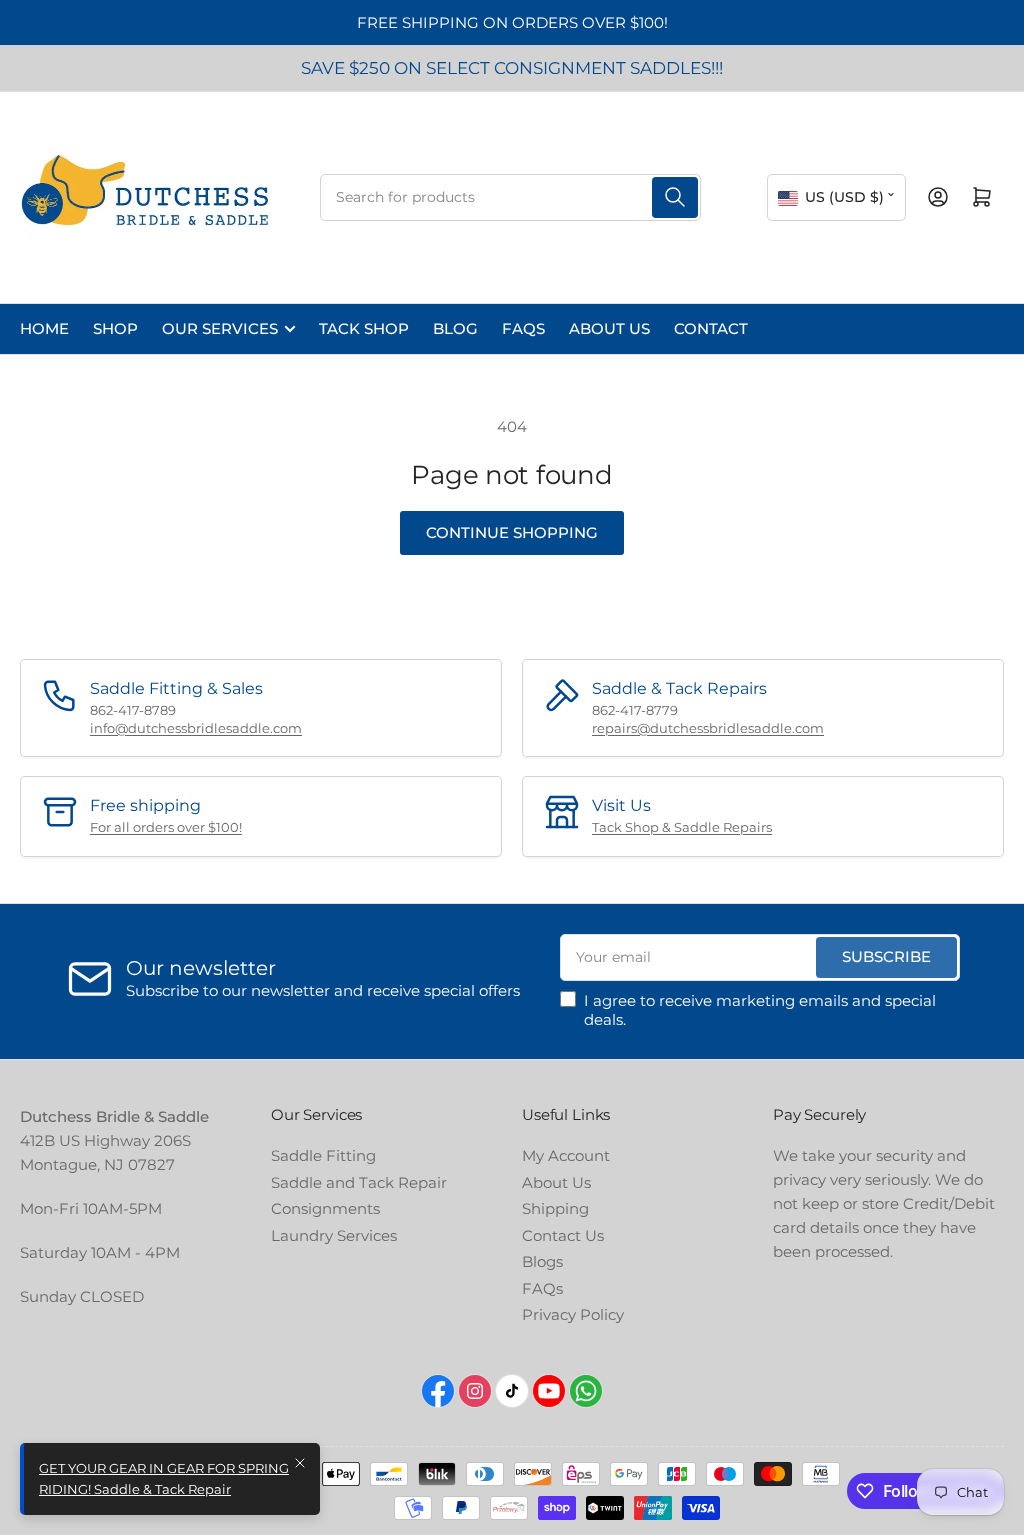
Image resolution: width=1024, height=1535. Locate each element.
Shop (115, 328)
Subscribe (886, 956)
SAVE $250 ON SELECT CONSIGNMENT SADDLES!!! (512, 68)
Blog (455, 328)
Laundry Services (334, 1235)
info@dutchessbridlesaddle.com (196, 728)
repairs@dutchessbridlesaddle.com (708, 728)
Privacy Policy (573, 1314)
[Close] (300, 1463)
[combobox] (510, 197)
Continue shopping (512, 532)
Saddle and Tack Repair (359, 1182)
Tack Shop (364, 328)
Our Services (220, 328)
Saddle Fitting (323, 1155)
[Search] (675, 197)
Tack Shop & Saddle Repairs (682, 827)
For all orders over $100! (166, 827)
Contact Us (563, 1235)
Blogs (542, 1261)
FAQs (523, 328)
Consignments (325, 1208)
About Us (609, 328)
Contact (711, 328)
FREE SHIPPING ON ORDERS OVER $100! (512, 22)
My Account (566, 1155)
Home (44, 328)
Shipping (555, 1208)
